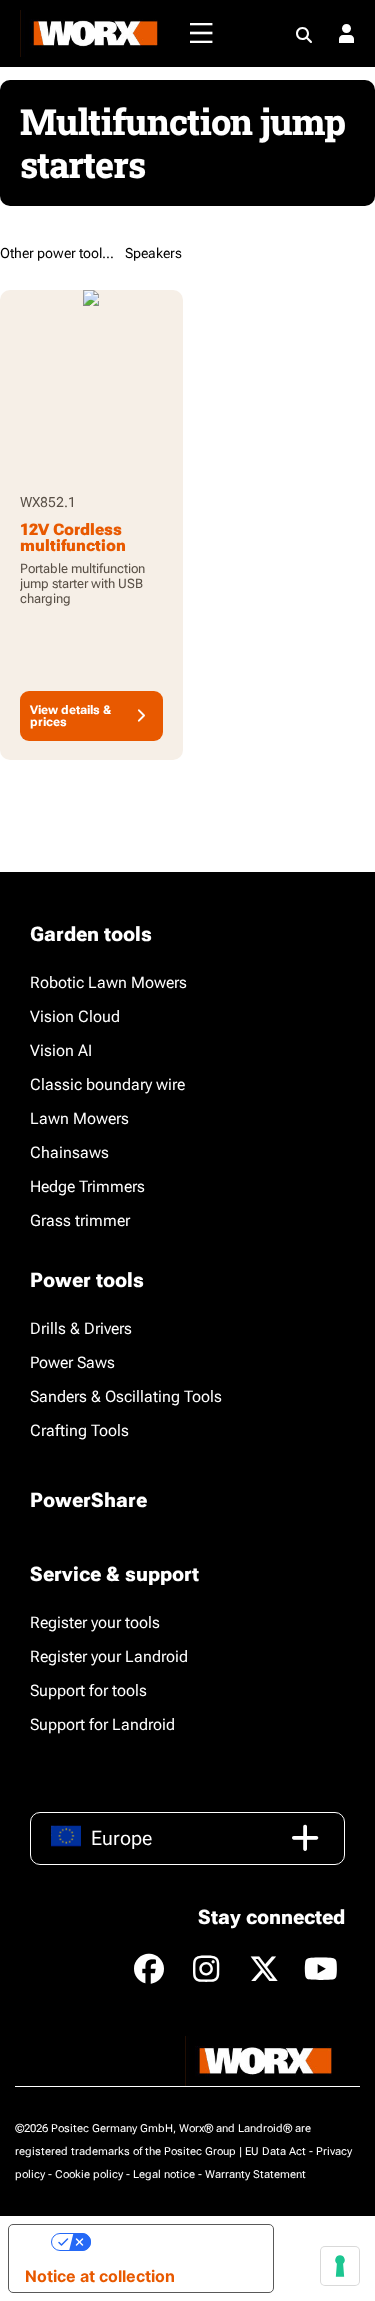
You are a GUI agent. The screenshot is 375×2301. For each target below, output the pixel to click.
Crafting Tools (79, 1430)
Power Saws (72, 1362)
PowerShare (88, 1500)
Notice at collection (100, 2276)
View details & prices (70, 716)
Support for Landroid (102, 1724)
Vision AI (61, 1050)
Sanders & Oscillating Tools (126, 1396)
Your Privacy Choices (174, 2242)
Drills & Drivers (81, 1328)
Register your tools (95, 1622)
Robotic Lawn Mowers (108, 982)
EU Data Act (275, 2151)
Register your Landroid (109, 1656)
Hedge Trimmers (87, 1186)
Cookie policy (89, 2174)
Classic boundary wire (107, 1084)
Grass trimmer (80, 1220)
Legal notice (164, 2174)
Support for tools (88, 1690)
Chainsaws (69, 1152)
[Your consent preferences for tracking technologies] (340, 2266)
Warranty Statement (255, 2174)
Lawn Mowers (79, 1118)
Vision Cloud (75, 1016)
